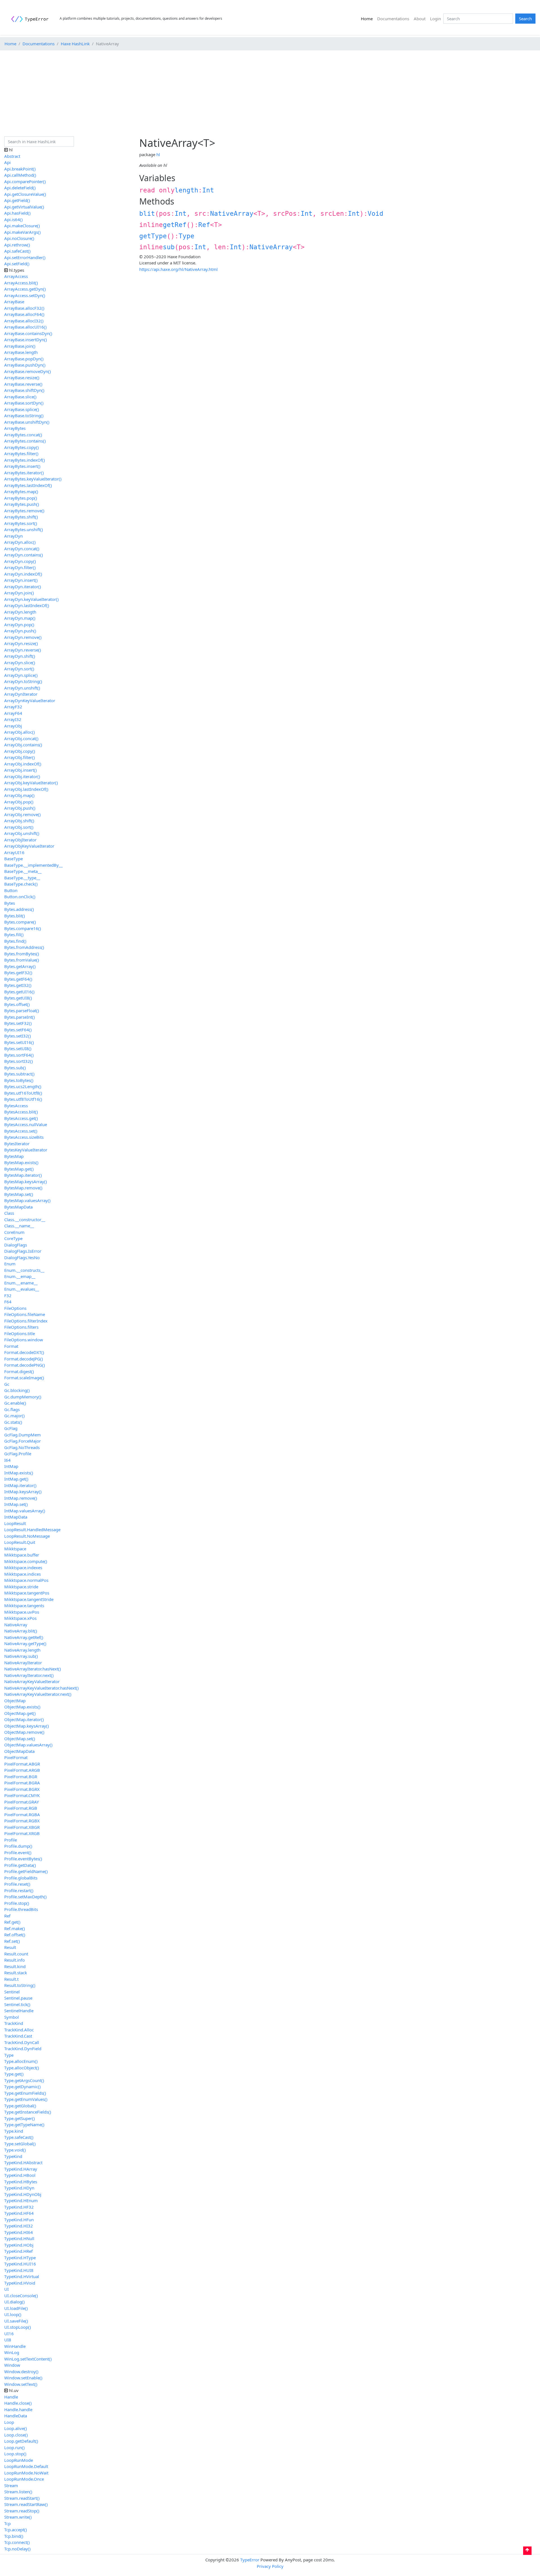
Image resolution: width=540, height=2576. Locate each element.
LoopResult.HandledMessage (32, 1530)
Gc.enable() (15, 1403)
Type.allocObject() (22, 2068)
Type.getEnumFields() (25, 2093)
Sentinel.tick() (17, 2004)
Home (368, 18)
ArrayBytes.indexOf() (25, 460)
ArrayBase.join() (20, 346)
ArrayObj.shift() (19, 821)
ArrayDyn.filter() (20, 567)
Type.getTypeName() (24, 2124)
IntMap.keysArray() (23, 1492)
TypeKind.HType (20, 2258)
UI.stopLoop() (18, 2327)
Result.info (14, 1960)
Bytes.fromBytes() (22, 954)
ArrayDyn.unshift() (22, 688)
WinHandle (15, 2346)
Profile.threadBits (21, 1909)
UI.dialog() (14, 2302)
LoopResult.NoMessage (27, 1536)
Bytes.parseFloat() (22, 1010)
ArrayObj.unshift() (22, 833)
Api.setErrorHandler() (25, 257)
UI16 (9, 2334)
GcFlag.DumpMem (22, 1435)
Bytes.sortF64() (19, 1055)
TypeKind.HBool (20, 2175)
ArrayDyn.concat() (22, 549)
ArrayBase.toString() (24, 416)
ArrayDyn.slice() (20, 662)
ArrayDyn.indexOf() (23, 574)
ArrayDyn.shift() (20, 656)
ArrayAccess (16, 276)
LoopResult (15, 1523)
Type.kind (14, 2131)
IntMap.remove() (21, 1498)
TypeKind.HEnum (21, 2200)
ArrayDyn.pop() (19, 625)
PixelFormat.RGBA (22, 1814)
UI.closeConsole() (21, 2296)
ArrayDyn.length (20, 612)
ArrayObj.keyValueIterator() (31, 783)
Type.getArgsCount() (24, 2080)
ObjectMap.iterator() (24, 1719)
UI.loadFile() (16, 2308)
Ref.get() (12, 1922)
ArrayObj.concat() (21, 738)
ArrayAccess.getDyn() (25, 289)
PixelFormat (16, 1757)
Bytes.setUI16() (19, 1042)
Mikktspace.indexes (23, 1567)
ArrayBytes (15, 428)
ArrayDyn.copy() (20, 561)
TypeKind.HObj (19, 2245)
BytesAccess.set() (21, 1131)
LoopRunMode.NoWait (26, 2473)
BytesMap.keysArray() (26, 1182)
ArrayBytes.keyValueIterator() (33, 479)
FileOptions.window (24, 1340)
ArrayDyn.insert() (21, 580)
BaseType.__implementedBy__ (33, 865)
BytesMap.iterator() (23, 1175)
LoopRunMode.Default (26, 2466)
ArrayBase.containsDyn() (28, 333)
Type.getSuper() (20, 2118)
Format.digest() (19, 1371)
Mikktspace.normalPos (26, 1580)
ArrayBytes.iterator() (24, 473)
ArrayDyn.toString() (23, 681)
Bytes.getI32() (18, 985)
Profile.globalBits (21, 1878)
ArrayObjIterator (20, 840)
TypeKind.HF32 (19, 2207)
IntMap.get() (16, 1479)
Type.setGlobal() (20, 2144)
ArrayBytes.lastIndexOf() (28, 485)
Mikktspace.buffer (22, 1555)
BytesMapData (18, 1207)
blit (147, 214)
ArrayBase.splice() (22, 409)
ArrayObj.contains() (23, 745)
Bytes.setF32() (18, 1023)
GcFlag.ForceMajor (22, 1441)
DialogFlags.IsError (23, 1251)
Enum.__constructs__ (24, 1270)
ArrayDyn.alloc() (20, 542)
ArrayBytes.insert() (22, 466)
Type (186, 236)
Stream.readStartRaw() (26, 2504)
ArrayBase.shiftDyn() (24, 390)
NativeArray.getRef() (24, 1637)
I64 (7, 1460)
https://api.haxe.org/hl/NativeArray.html (178, 269)
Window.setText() (21, 2384)
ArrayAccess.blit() (21, 283)
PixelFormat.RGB (21, 1808)
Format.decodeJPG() (24, 1359)
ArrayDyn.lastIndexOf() (27, 605)
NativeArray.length (22, 1650)
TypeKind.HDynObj (23, 2194)
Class (9, 1213)
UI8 (8, 2340)
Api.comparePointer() (25, 181)
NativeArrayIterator (23, 1663)
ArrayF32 (13, 707)
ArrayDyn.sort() (19, 669)
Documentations (393, 19)
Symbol (12, 2017)
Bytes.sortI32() (19, 1061)
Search (525, 19)
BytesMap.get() (19, 1169)
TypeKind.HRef (18, 2251)
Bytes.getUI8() (18, 998)
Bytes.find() (15, 941)
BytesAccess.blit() (21, 1112)
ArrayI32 (13, 719)
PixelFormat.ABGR (22, 1764)
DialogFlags (16, 1245)
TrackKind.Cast (18, 2036)
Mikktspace (15, 1549)
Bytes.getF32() (18, 973)
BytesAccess (16, 1106)
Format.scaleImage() (24, 1378)
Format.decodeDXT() (24, 1352)
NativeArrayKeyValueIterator (32, 1681)
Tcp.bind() (14, 2536)
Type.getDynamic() (22, 2087)
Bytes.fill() (14, 935)
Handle (11, 2397)
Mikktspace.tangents (24, 1605)
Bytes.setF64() (18, 1030)
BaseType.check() (21, 884)
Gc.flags (12, 1409)
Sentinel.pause (18, 1998)
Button (11, 890)
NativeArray (232, 214)
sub (169, 247)
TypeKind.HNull (19, 2238)
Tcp (7, 2523)
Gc (7, 1384)
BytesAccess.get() (21, 1118)
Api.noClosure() (19, 238)
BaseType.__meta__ (23, 871)
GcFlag (11, 1428)
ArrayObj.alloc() (20, 732)
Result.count (16, 1954)
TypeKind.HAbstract (23, 2162)
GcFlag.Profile (18, 1454)
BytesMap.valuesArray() (27, 1200)
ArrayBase (14, 302)
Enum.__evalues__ (22, 1289)
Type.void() (15, 2150)
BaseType (13, 859)
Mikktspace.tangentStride (29, 1599)
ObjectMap (15, 1701)
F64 (8, 1302)
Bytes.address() (19, 909)
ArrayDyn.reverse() (23, 650)
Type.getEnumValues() (26, 2099)
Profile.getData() (20, 1865)
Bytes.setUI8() (18, 1048)
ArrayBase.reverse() (23, 384)
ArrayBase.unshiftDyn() (27, 422)
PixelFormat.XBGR (22, 1827)
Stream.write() (18, 2517)
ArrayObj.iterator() (22, 776)
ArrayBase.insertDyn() (26, 340)
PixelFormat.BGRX (22, 1789)
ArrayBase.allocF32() (24, 308)
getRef (175, 225)
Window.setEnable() (23, 2378)
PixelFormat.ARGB (22, 1770)
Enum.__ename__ (21, 1283)
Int (208, 190)
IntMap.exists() (19, 1473)
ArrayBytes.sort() (21, 523)
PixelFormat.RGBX (22, 1821)
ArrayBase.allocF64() (24, 314)
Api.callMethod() (20, 175)
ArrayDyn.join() (19, 593)
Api (7, 162)
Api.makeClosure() (22, 226)
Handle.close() (18, 2403)
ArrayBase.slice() (20, 397)
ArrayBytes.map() (21, 491)
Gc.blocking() (17, 1390)
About (420, 19)
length (186, 190)
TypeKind (13, 2156)
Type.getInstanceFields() (28, 2112)
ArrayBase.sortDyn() (24, 403)
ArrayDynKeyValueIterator (30, 700)
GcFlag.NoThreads (22, 1447)
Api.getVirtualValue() (24, 207)
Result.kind (15, 1966)
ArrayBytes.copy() (22, 447)
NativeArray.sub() (21, 1656)
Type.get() (14, 2074)
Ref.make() (15, 1928)
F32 (8, 1295)
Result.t (11, 1979)
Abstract (12, 156)
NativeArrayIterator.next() (29, 1675)
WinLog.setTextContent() (28, 2359)
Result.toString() (20, 1985)
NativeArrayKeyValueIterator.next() (38, 1694)
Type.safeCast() (19, 2137)
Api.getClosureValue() (25, 194)
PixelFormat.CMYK (22, 1795)
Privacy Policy (270, 2566)
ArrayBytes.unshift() (24, 529)
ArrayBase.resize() (22, 378)
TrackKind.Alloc (19, 2030)
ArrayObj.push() (20, 808)
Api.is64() (13, 219)
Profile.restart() (19, 1890)
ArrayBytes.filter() (21, 453)
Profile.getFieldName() (26, 1871)
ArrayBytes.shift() (21, 517)
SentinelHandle (19, 2011)
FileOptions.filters (21, 1327)
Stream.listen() (18, 2492)
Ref (204, 225)
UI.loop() (13, 2314)
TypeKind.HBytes (21, 2182)
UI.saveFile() (16, 2321)
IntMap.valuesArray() (25, 1511)
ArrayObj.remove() (22, 814)
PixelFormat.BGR (21, 1777)
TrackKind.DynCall (22, 2042)
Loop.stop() (15, 2454)
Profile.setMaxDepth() (25, 1897)
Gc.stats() (13, 1422)
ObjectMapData (19, 1751)
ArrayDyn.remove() (23, 637)
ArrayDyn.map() (20, 618)
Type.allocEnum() (21, 2061)
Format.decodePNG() (25, 1365)
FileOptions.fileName (25, 1314)
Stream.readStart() (22, 2498)
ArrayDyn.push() (20, 631)
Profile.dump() (18, 1846)
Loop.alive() (16, 2428)
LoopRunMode (19, 2460)
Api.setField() (17, 264)
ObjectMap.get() (20, 1713)
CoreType (13, 1238)
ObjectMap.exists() (22, 1707)
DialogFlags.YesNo (22, 1257)
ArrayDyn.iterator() (23, 587)
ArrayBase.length (21, 352)
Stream (11, 2485)
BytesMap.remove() (23, 1188)
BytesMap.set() (19, 1194)
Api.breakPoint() (20, 169)
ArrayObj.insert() (21, 770)
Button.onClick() (20, 897)
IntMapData (16, 1517)
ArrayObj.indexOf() (23, 764)
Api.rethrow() (17, 245)
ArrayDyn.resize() (21, 643)
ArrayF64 (13, 713)
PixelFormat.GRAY (22, 1802)
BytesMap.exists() (21, 1162)
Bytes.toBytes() (19, 1080)
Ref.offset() (15, 1935)
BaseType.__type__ (22, 878)
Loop (9, 2422)
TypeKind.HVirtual (22, 2276)
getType (153, 236)
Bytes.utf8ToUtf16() (23, 1099)
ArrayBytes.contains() (25, 441)
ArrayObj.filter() (20, 757)
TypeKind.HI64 (19, 2232)
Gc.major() (14, 1416)
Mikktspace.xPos (20, 1618)
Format (11, 1346)
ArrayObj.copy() (20, 751)
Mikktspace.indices (22, 1574)
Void (375, 214)
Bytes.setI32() (18, 1036)
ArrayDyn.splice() (21, 675)
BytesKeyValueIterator (26, 1150)
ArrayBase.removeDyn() (28, 371)
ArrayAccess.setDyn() (25, 295)
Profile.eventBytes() (23, 1859)
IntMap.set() (16, 1504)
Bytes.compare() (20, 922)
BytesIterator (17, 1144)
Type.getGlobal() (20, 2106)
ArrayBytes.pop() (21, 498)
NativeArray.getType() (25, 1643)
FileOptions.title (20, 1333)
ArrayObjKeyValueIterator (29, 846)
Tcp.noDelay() (17, 2549)
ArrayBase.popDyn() (24, 359)
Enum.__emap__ (20, 1276)
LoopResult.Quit (20, 1542)
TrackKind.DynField (23, 2049)
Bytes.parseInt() (20, 1017)
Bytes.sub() (15, 1068)
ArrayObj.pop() (19, 802)
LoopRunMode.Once (24, 2479)
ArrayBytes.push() (22, 504)
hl (158, 154)
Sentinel (12, 1992)
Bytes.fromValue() (22, 960)
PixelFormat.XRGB (22, 1833)
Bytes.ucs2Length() (23, 1086)
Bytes (10, 903)
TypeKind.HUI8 (19, 2270)
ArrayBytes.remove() (24, 511)
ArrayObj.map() (19, 795)
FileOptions (15, 1308)
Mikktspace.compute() (26, 1561)
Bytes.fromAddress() (24, 947)
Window (12, 2365)
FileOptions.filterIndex (26, 1321)
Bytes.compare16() (23, 928)
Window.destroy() (21, 2371)
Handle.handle (18, 2409)
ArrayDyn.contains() (24, 555)
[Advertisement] (270, 94)
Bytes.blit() (15, 916)
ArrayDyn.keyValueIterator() (31, 599)
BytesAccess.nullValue (26, 1124)
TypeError (250, 2560)
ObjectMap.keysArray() (27, 1726)
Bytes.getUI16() (19, 992)
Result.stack (16, 1973)
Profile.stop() (17, 1903)
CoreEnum (14, 1232)
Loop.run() (14, 2447)
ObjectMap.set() (20, 1739)
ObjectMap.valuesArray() (28, 1745)
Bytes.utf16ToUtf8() (23, 1093)
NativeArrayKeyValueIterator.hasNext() (41, 1688)
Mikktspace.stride (21, 1587)
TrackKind (14, 2023)
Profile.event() (18, 1852)
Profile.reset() (17, 1884)
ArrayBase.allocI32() (24, 321)
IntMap (11, 1466)
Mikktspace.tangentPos (27, 1593)
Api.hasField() (17, 213)
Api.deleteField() (20, 188)
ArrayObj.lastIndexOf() (26, 789)
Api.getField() (17, 200)
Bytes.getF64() (18, 979)
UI (6, 2289)
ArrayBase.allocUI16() (25, 327)
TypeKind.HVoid (20, 2283)
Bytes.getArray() (20, 966)
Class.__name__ (19, 1226)
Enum (10, 1264)
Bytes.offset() (17, 1004)
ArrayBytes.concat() (23, 435)
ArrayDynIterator (21, 694)
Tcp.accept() (16, 2530)
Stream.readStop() (22, 2511)
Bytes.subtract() (19, 1074)
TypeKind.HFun (19, 2220)
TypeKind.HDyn (19, 2188)
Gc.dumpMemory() (23, 1397)
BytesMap (14, 1156)
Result (10, 1947)
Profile (11, 1840)
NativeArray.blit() (21, 1631)
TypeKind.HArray (21, 2169)
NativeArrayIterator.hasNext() (33, 1669)
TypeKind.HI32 (19, 2226)
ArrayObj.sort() (19, 827)
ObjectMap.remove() (24, 1732)
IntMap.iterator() (20, 1485)
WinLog (12, 2352)
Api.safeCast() (17, 251)
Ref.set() (12, 1941)
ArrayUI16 (14, 852)
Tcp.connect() (17, 2542)
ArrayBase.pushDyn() (25, 365)
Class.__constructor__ (25, 1219)
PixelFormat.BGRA (22, 1783)
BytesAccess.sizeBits (24, 1137)
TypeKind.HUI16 (20, 2264)
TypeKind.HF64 (19, 2213)
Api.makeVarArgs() (22, 232)
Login (436, 19)
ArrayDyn (13, 536)
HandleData (16, 2416)
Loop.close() (16, 2435)
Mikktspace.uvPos (22, 1612)
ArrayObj (13, 726)
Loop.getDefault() (21, 2441)
